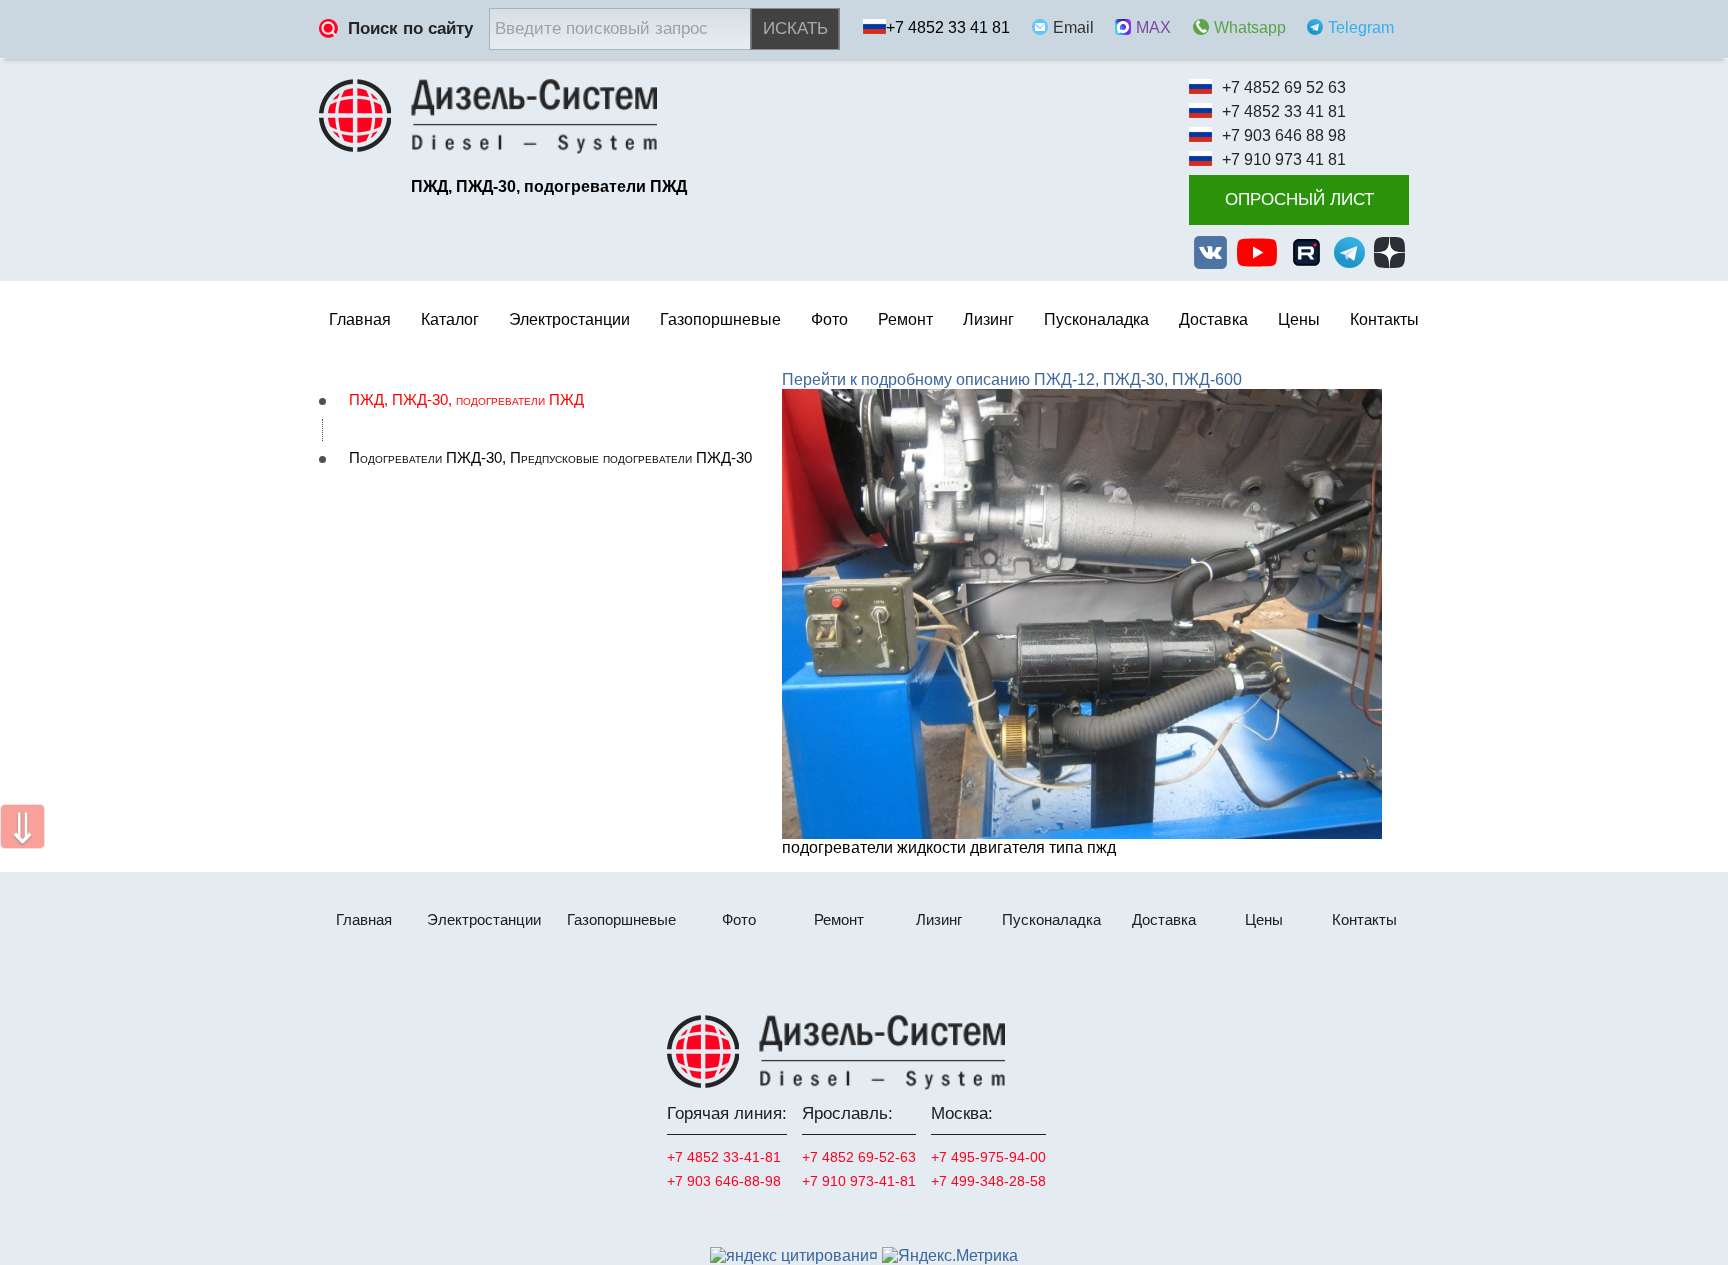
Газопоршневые (621, 919)
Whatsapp (1250, 27)
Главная (360, 319)
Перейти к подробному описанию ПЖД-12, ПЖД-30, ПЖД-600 (1012, 379)
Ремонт (839, 919)
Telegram (1361, 27)
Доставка (1213, 319)
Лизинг (988, 319)
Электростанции (484, 919)
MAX (1153, 27)
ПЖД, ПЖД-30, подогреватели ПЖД (466, 400)
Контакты (1384, 319)
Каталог (450, 319)
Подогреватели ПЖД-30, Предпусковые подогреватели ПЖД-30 (550, 458)
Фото (829, 319)
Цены (1299, 319)
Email (1073, 27)
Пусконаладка (1096, 319)
